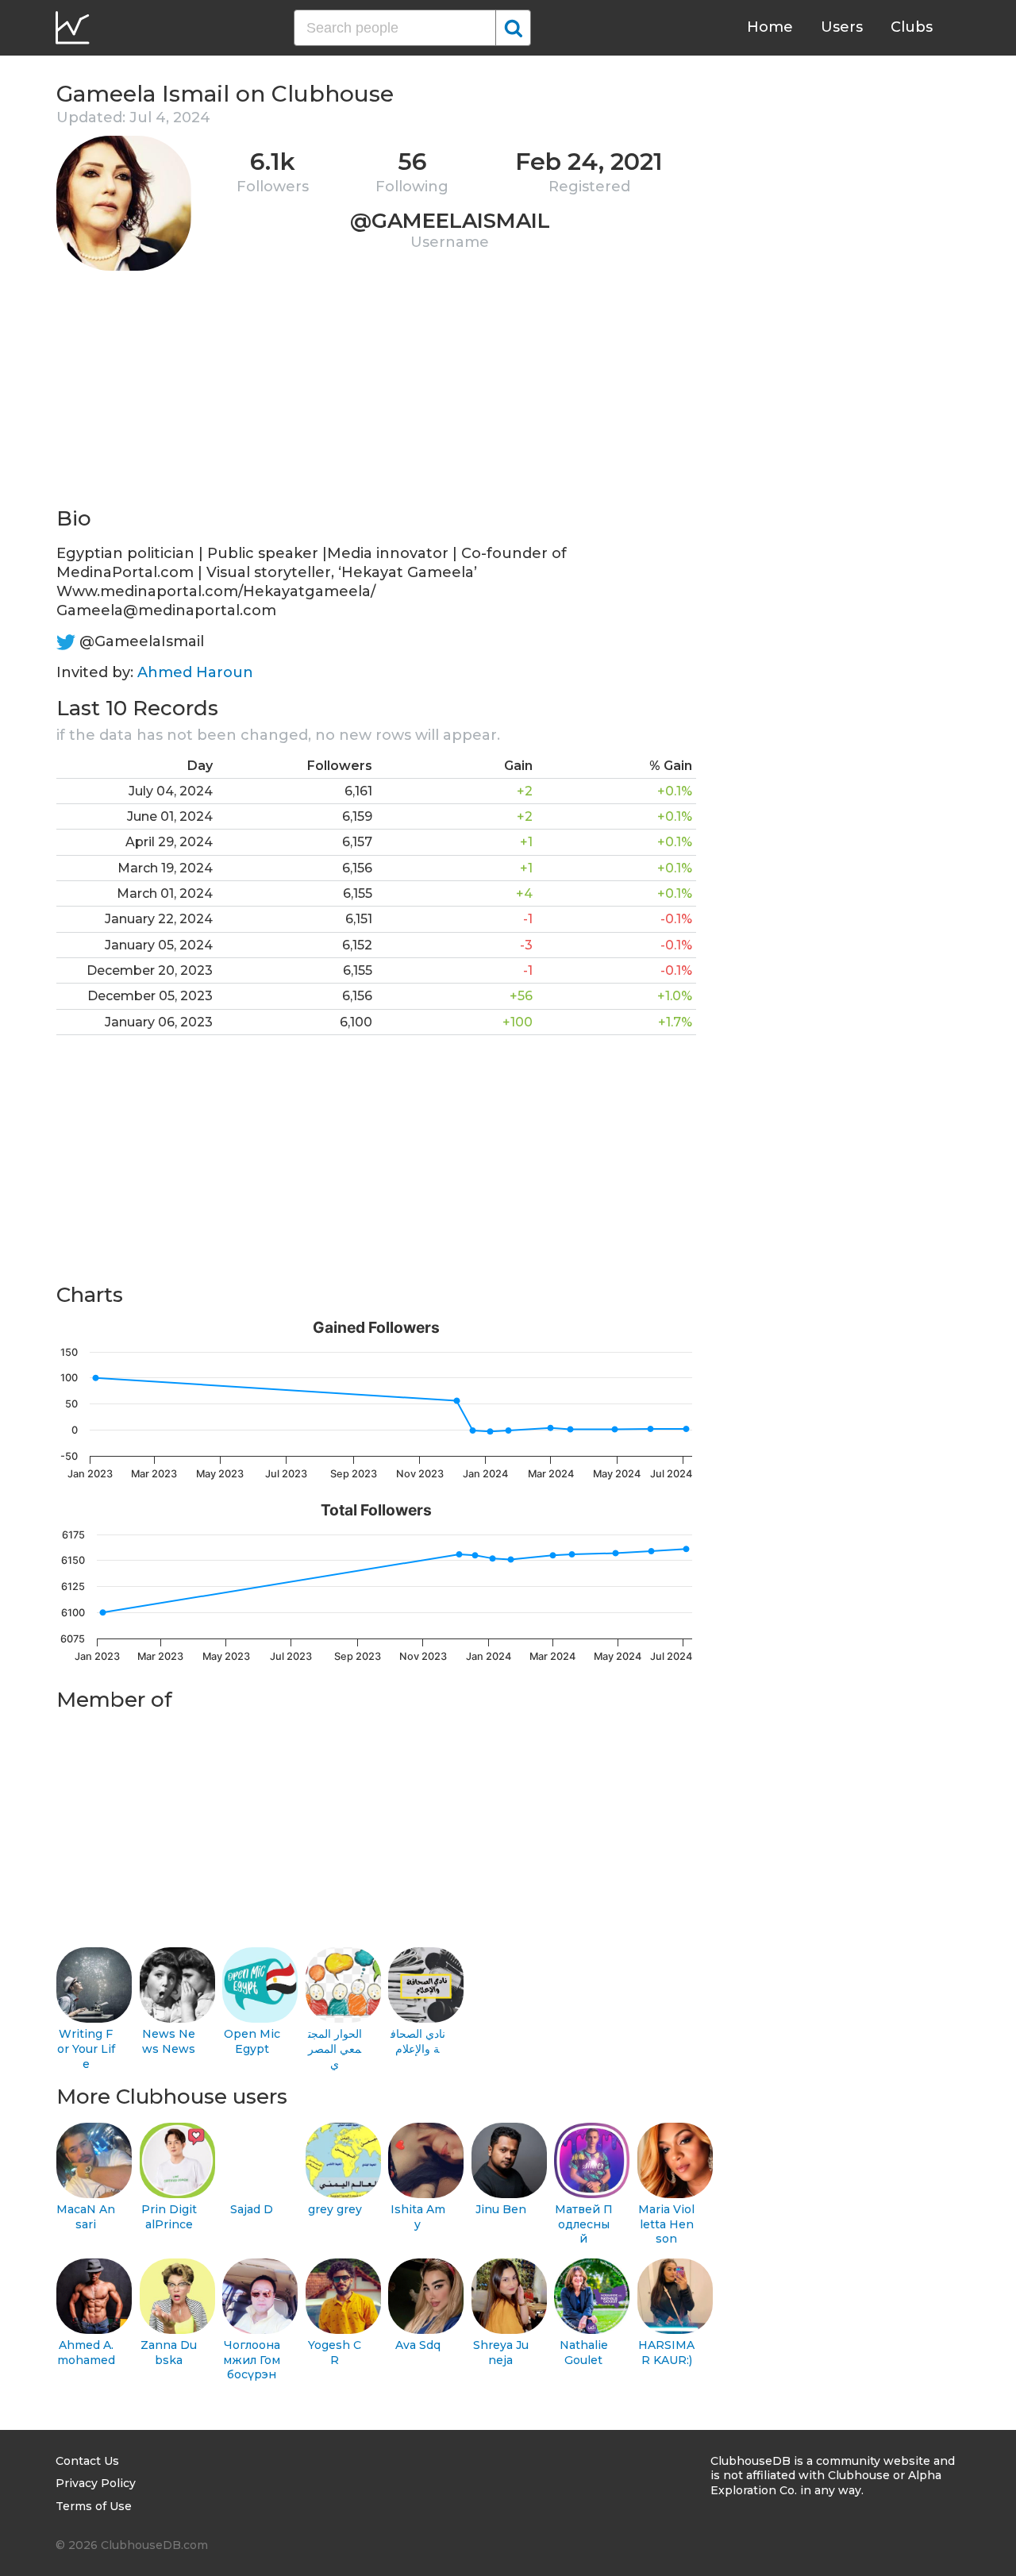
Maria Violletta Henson (666, 2224)
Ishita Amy (418, 2217)
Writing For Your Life (86, 2048)
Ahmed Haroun (195, 672)
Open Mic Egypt (252, 2041)
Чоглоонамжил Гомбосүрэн (252, 2360)
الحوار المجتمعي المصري (335, 2048)
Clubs (912, 27)
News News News (169, 2041)
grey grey (335, 2209)
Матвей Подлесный (584, 2224)
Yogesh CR (335, 2353)
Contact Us (87, 2461)
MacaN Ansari (86, 2217)
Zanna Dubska (169, 2353)
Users (842, 27)
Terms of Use (94, 2506)
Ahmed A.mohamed (86, 2353)
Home (770, 27)
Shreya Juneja (501, 2353)
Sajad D (252, 2209)
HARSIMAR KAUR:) (666, 2353)
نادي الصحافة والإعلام (418, 2041)
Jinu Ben (501, 2209)
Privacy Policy (96, 2483)
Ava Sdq (418, 2345)
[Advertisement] (376, 394)
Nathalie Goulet (584, 2353)
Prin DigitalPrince (169, 2217)
